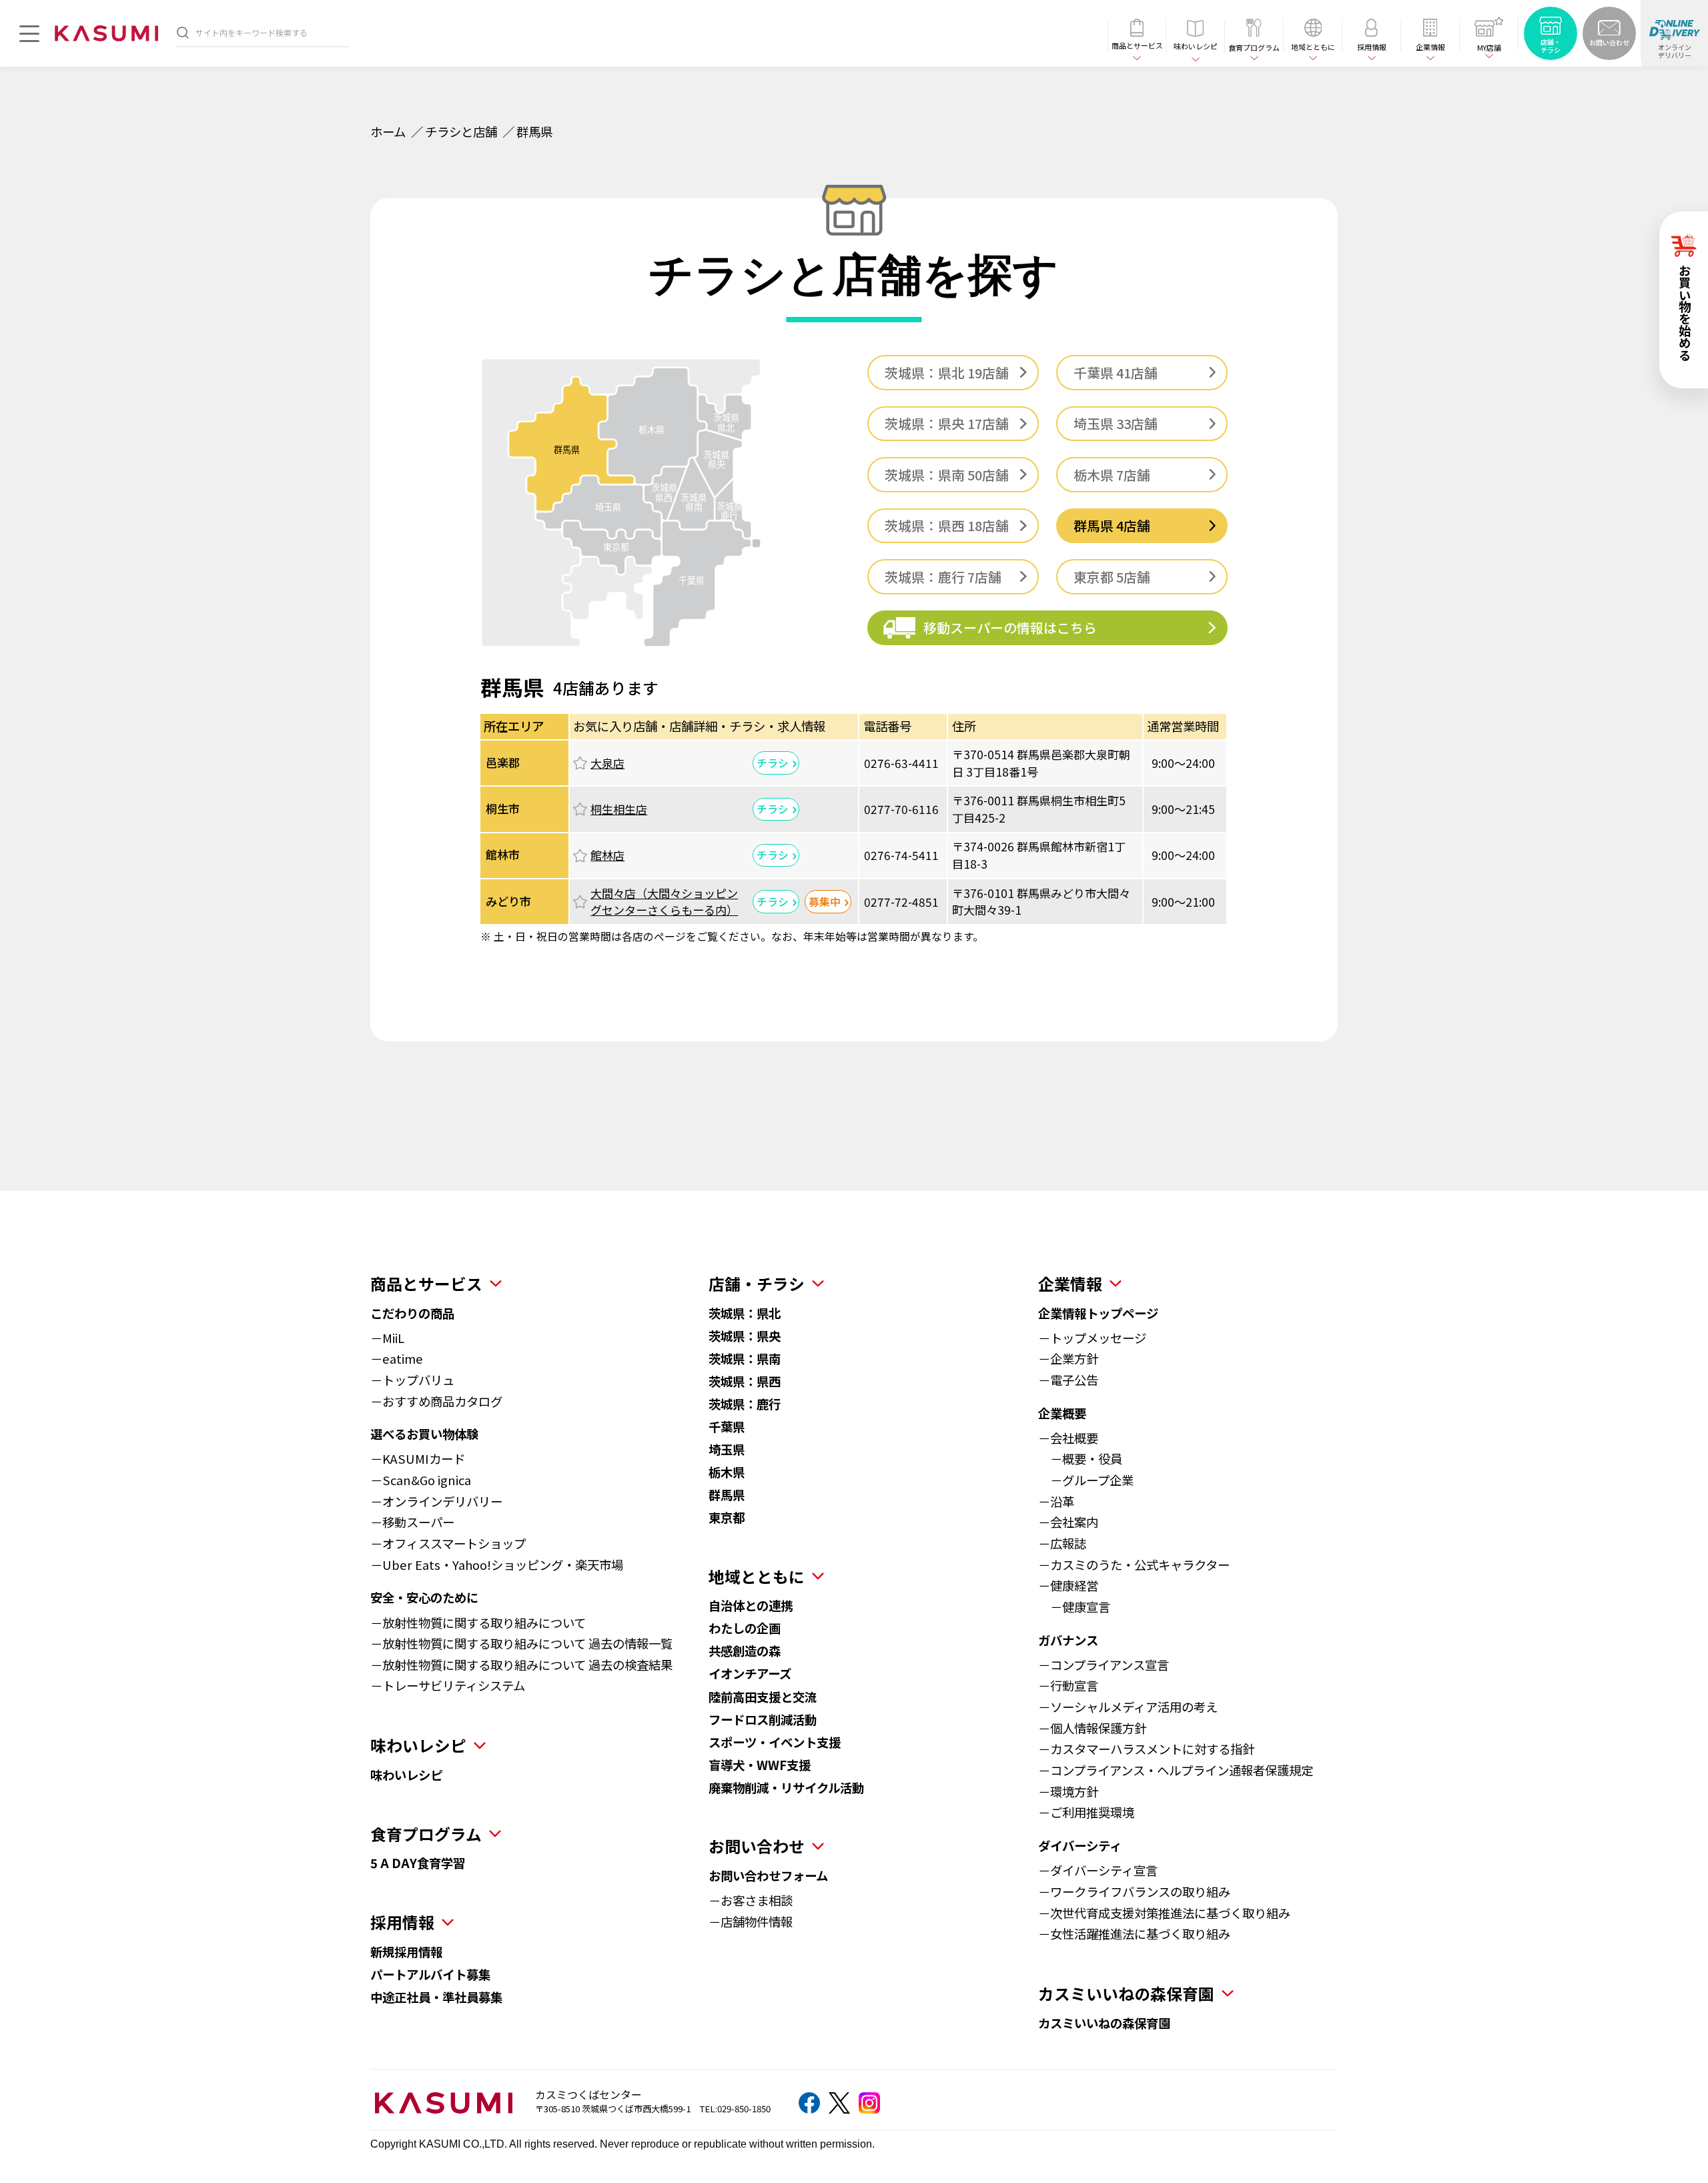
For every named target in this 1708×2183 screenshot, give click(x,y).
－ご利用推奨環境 (1086, 1812)
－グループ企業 (1086, 1480)
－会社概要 (1068, 1438)
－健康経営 (1068, 1585)
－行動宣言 (1068, 1685)
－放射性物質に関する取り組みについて (478, 1623)
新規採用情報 (406, 1951)
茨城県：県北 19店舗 (947, 373)
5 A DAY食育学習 (418, 1863)
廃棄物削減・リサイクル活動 (786, 1787)
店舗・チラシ (757, 1283)
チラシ (773, 763)
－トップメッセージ (1092, 1338)
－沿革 (1056, 1501)
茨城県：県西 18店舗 (947, 525)
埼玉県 (727, 1449)
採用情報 (402, 1922)
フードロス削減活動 (763, 1719)
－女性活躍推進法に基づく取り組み (1134, 1933)
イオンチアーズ (750, 1673)
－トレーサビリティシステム (448, 1685)
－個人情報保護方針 (1092, 1728)
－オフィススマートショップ (448, 1543)
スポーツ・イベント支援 (775, 1742)
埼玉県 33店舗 (1116, 423)
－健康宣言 (1074, 1607)
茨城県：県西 (745, 1381)
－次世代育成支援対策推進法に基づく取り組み (1164, 1913)
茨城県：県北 (745, 1313)
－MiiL (387, 1338)
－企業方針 (1068, 1358)
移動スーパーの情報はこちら (1010, 627)
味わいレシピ (406, 1775)
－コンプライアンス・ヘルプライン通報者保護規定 (1176, 1770)
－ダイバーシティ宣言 (1098, 1870)
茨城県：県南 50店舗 (947, 475)
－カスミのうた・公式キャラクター (1134, 1565)
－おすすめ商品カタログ (436, 1401)
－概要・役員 (1080, 1458)
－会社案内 (1068, 1522)
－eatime (397, 1358)
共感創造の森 (745, 1651)
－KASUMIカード (418, 1458)
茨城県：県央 (745, 1336)
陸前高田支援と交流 (763, 1697)
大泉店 (607, 763)
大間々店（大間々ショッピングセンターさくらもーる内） (664, 902)
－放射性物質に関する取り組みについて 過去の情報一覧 (521, 1643)
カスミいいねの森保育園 (1104, 2023)
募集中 (825, 902)
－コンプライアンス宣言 (1104, 1665)
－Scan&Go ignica (421, 1480)
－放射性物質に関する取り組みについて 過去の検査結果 (521, 1665)
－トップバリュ (412, 1380)
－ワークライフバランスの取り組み (1134, 1891)
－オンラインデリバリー (436, 1501)
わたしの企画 (745, 1628)
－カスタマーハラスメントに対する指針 (1146, 1749)
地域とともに (757, 1576)
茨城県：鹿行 (745, 1404)
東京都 (727, 1517)
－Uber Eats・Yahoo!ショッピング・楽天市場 (497, 1565)
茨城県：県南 (745, 1358)
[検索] (183, 32)
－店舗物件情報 (751, 1921)
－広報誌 (1062, 1543)
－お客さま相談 (751, 1900)
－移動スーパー (412, 1522)
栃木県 (727, 1472)
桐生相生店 (619, 809)
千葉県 (727, 1426)
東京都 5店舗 (1112, 577)
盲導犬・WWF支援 (760, 1765)
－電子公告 (1068, 1380)
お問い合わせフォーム (768, 1875)
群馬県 (727, 1494)
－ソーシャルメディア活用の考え (1128, 1707)
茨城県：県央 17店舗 (947, 423)
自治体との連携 (751, 1605)
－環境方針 (1068, 1791)
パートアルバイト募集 (430, 1974)
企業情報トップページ (1098, 1313)
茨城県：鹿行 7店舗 (943, 577)
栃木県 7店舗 (1112, 475)
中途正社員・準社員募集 (436, 1997)
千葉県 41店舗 (1116, 373)
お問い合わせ (757, 1846)
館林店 (607, 855)
